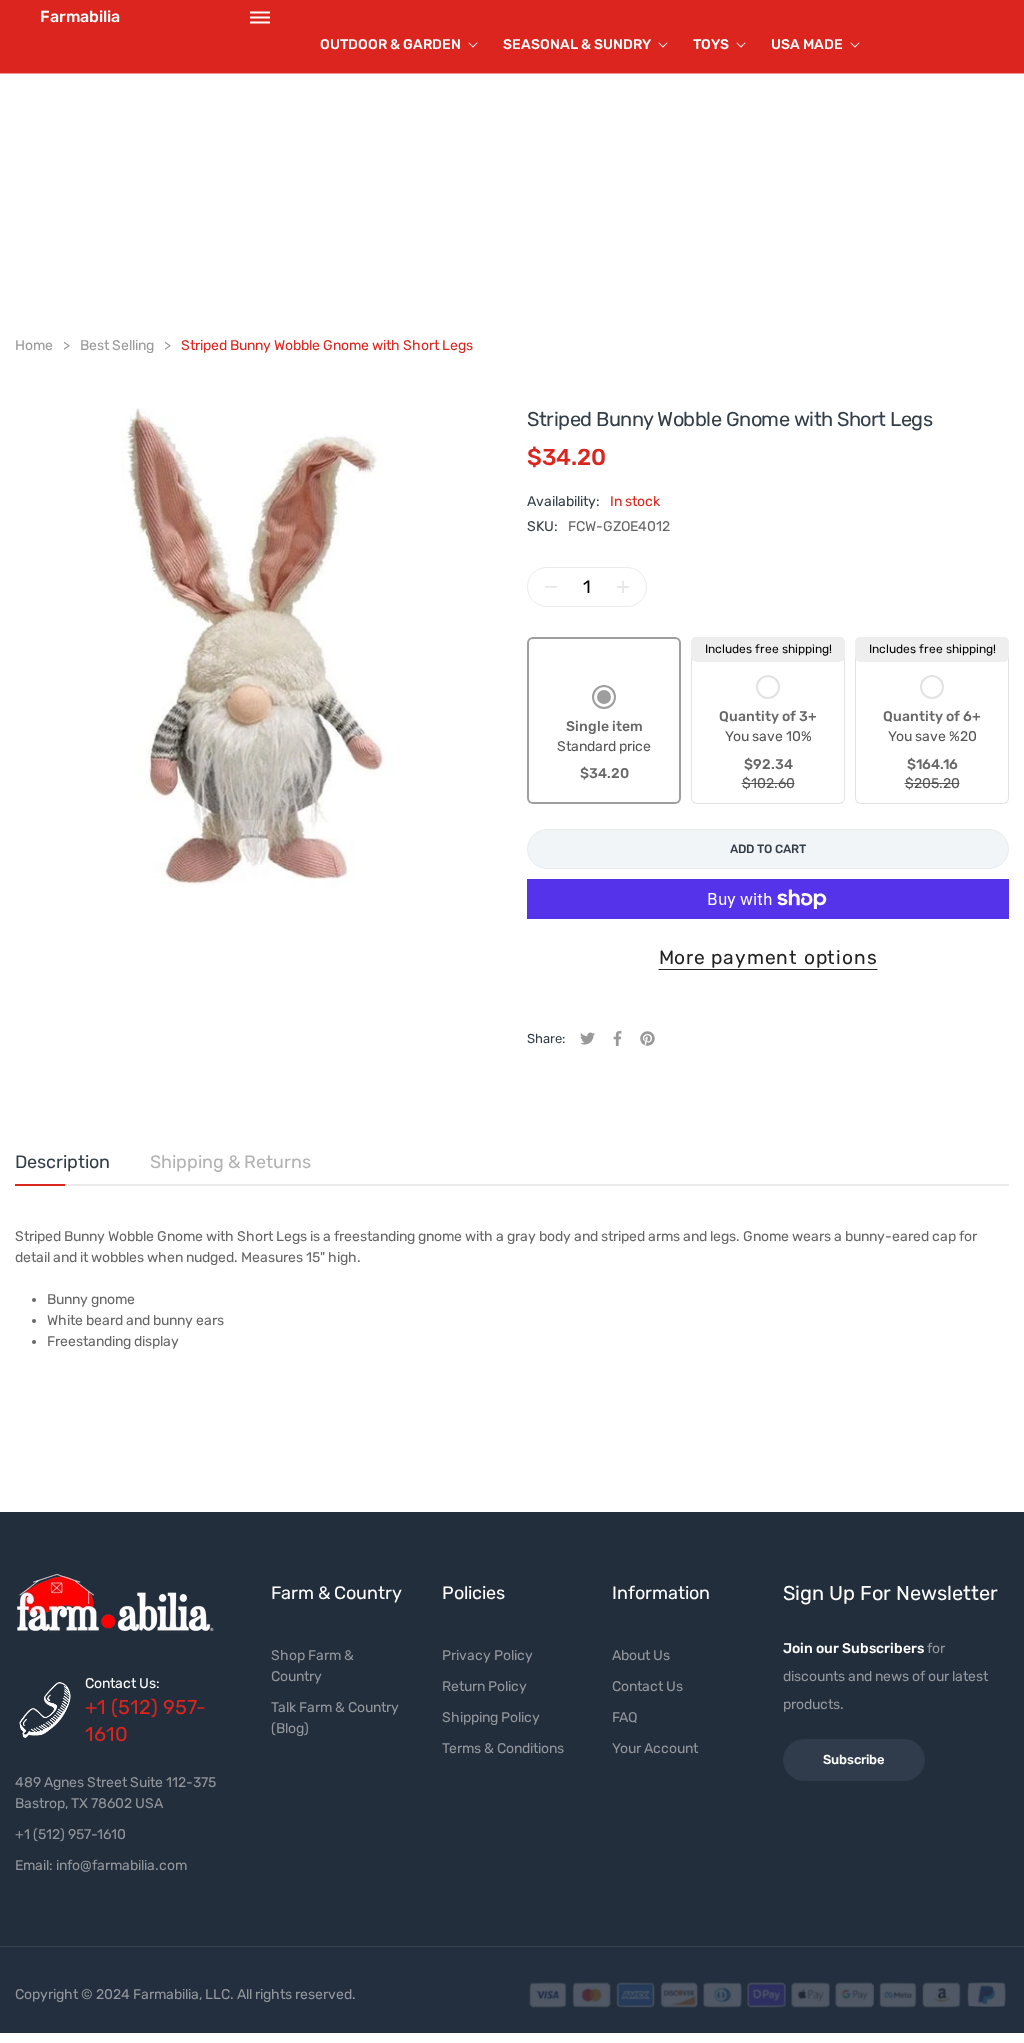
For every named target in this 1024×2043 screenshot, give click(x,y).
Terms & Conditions (503, 1748)
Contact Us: (122, 1683)
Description (62, 1162)
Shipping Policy (491, 1717)
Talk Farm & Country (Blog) (335, 1718)
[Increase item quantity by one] (623, 587)
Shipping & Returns (230, 1162)
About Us (641, 1655)
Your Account (655, 1748)
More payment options (768, 957)
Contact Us (647, 1686)
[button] (604, 735)
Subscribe (854, 1759)
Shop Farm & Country (312, 1666)
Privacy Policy (487, 1655)
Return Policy (484, 1686)
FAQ (624, 1717)
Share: (546, 1038)
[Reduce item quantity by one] (551, 587)
